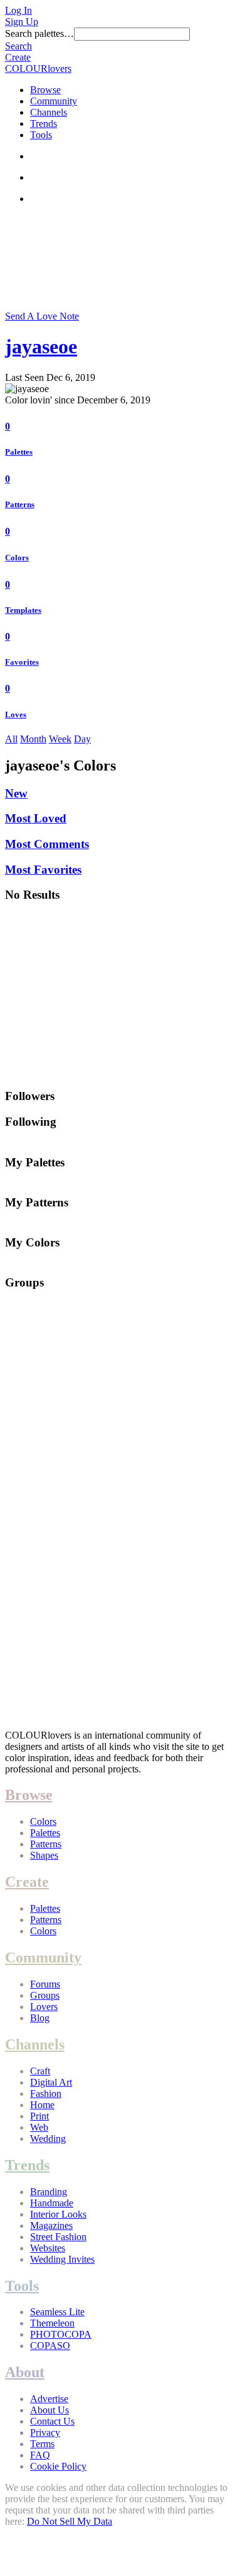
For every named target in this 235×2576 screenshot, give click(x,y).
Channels (49, 112)
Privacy (45, 2432)
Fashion (46, 2094)
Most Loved (36, 818)
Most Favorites (43, 870)
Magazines (51, 2225)
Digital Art (51, 2082)
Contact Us (52, 2421)
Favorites (22, 662)
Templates (23, 610)
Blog (40, 2018)
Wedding (48, 2139)
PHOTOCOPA (61, 2334)
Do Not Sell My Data (70, 2521)
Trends (44, 124)
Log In (18, 10)
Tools (41, 135)
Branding (49, 2192)
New (16, 793)
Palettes (19, 452)
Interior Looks (58, 2214)
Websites (48, 2248)
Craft (40, 2071)
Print (39, 2116)
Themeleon (52, 2323)
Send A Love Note (42, 316)
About (25, 2372)
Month (33, 739)
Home (42, 2105)
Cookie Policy (58, 2466)
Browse (45, 90)
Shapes (44, 1855)
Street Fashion (58, 2237)
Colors (17, 558)
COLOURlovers (38, 68)
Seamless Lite (57, 2312)
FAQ (40, 2455)
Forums (45, 1984)
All (11, 739)
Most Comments (47, 844)
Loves (16, 715)
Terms (42, 2444)
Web (39, 2127)
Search (18, 46)
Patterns (20, 504)
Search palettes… (39, 33)
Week (60, 739)
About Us (50, 2410)
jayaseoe (41, 346)
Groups (45, 1995)
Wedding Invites (62, 2259)
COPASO (50, 2346)
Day (82, 739)
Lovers (44, 2007)
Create (18, 57)
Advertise (49, 2399)
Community (54, 101)
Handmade (52, 2203)
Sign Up (22, 22)
